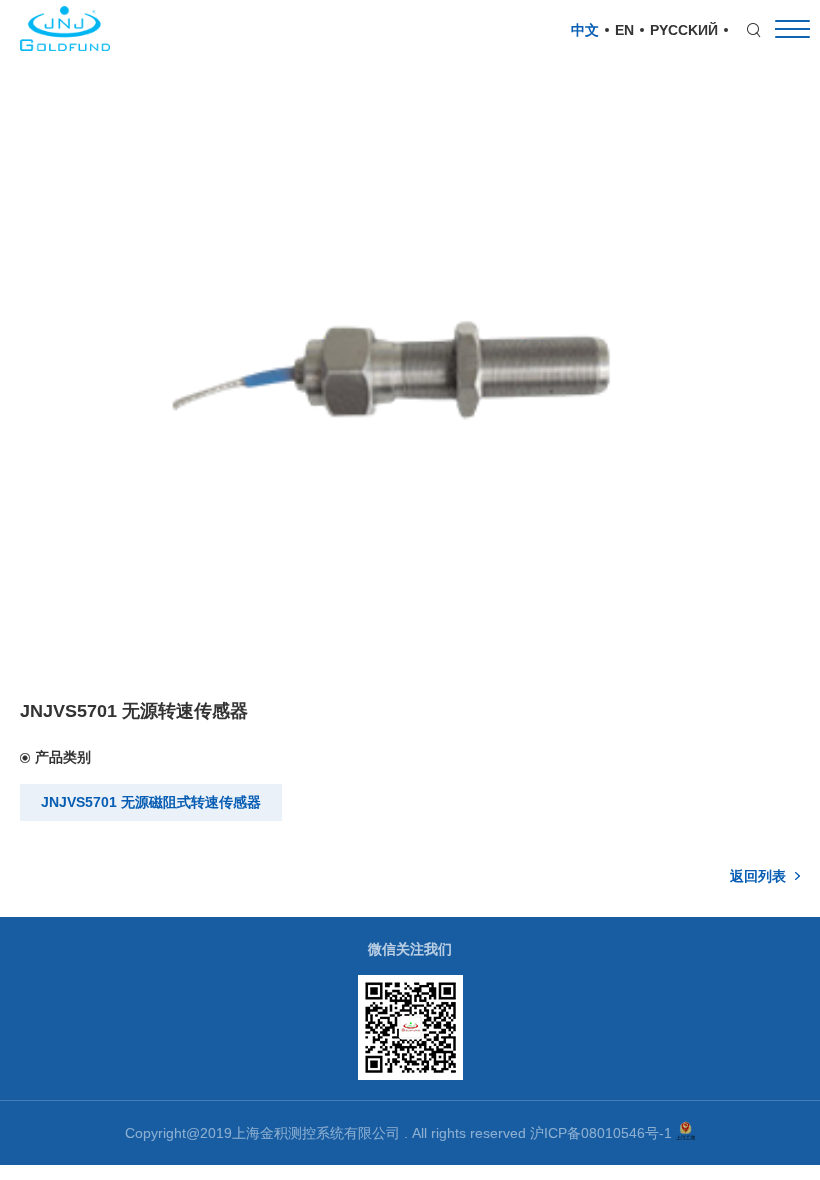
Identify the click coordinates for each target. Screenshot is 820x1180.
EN (624, 30)
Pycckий (684, 30)
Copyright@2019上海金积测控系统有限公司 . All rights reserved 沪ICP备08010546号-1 (400, 1133)
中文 (585, 30)
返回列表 (758, 876)
